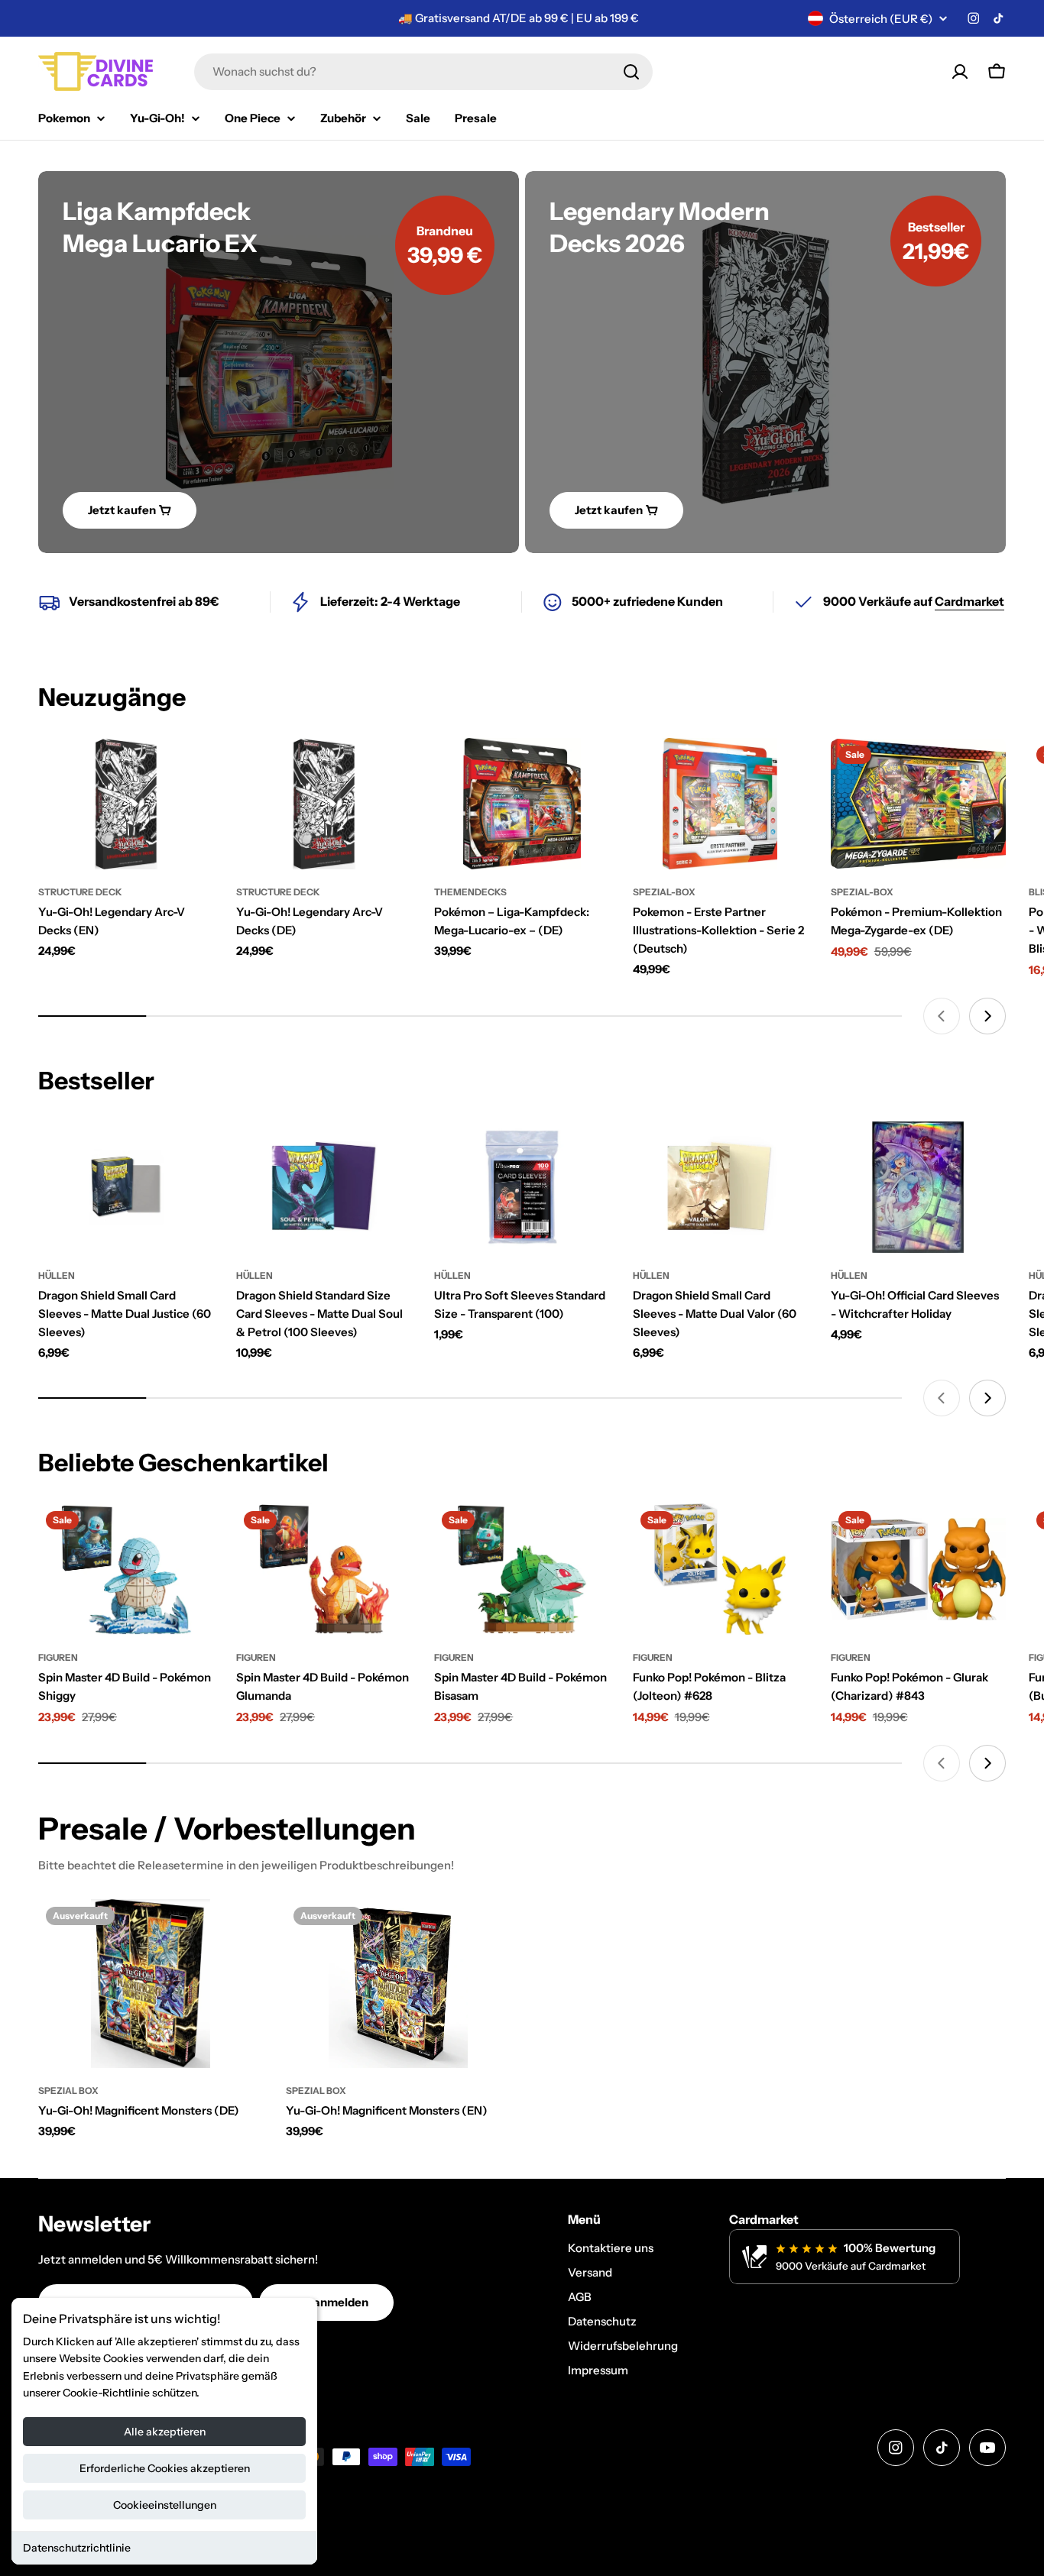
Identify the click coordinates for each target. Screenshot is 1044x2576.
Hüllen (57, 1275)
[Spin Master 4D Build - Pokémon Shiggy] (126, 1569)
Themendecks (470, 892)
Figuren (58, 1657)
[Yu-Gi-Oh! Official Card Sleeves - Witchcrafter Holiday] (918, 1187)
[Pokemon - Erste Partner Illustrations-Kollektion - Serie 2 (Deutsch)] (720, 804)
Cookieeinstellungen (165, 2505)
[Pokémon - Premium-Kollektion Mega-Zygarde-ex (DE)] (918, 804)
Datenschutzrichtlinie (77, 2548)
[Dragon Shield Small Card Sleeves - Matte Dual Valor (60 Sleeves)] (720, 1187)
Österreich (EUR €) (881, 19)
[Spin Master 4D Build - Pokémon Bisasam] (522, 1569)
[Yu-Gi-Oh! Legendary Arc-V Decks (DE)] (324, 804)
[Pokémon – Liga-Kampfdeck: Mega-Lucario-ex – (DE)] (522, 804)
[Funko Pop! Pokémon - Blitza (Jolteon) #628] (720, 1569)
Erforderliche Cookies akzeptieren (165, 2468)
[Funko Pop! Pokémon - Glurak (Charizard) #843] (918, 1569)
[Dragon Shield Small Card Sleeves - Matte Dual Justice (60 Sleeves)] (126, 1187)
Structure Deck (80, 892)
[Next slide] (987, 1016)
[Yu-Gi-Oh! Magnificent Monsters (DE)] (151, 1984)
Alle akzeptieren (165, 2432)
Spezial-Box (664, 892)
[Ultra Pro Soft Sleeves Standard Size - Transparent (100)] (522, 1187)
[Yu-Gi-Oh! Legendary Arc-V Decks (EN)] (126, 804)
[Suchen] (631, 72)
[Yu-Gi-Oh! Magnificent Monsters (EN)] (398, 1984)
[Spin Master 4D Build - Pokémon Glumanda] (324, 1569)
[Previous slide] (942, 1016)
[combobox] (423, 72)
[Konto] (960, 72)
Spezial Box (68, 2091)
